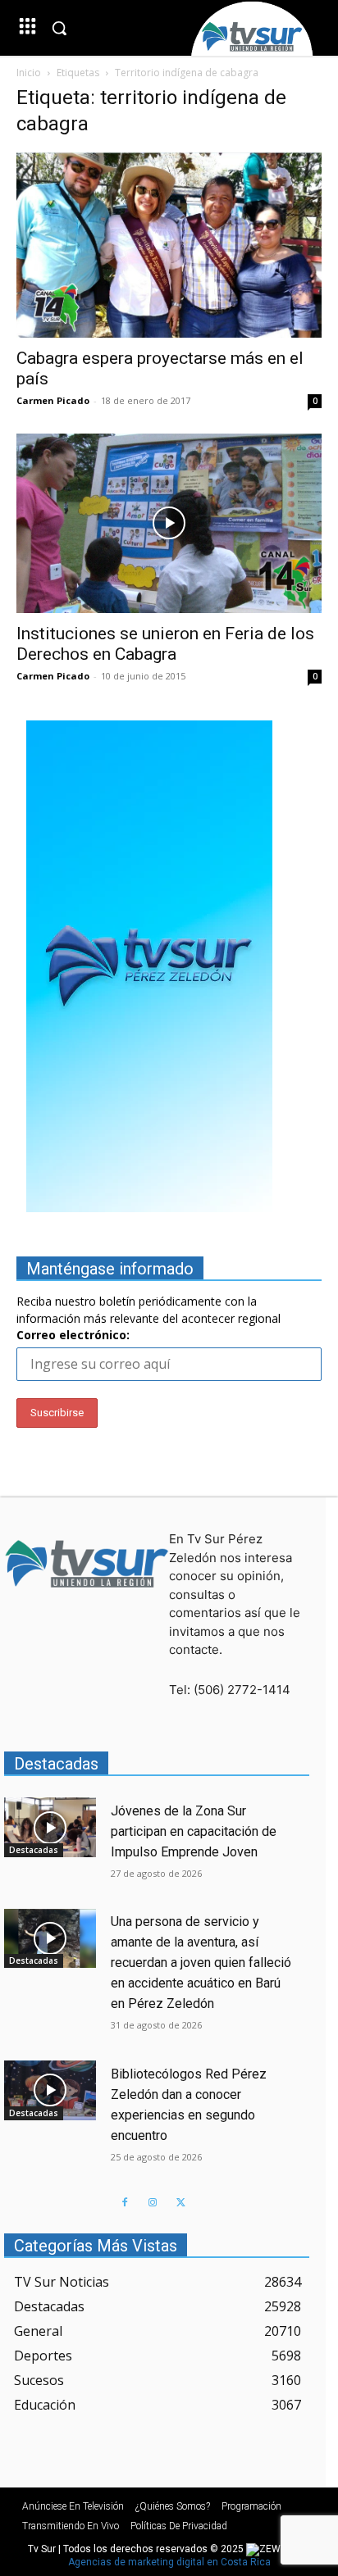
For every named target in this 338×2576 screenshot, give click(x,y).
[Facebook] (125, 2203)
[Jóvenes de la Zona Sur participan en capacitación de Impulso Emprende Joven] (50, 1827)
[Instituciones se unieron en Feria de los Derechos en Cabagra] (169, 523)
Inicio (29, 73)
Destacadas (34, 1850)
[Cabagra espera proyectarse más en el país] (169, 245)
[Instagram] (153, 2203)
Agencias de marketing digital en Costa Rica (169, 2562)
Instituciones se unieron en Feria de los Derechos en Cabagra (165, 644)
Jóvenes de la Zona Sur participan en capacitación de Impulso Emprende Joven (194, 1831)
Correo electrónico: (73, 1335)
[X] (180, 2203)
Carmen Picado (53, 400)
